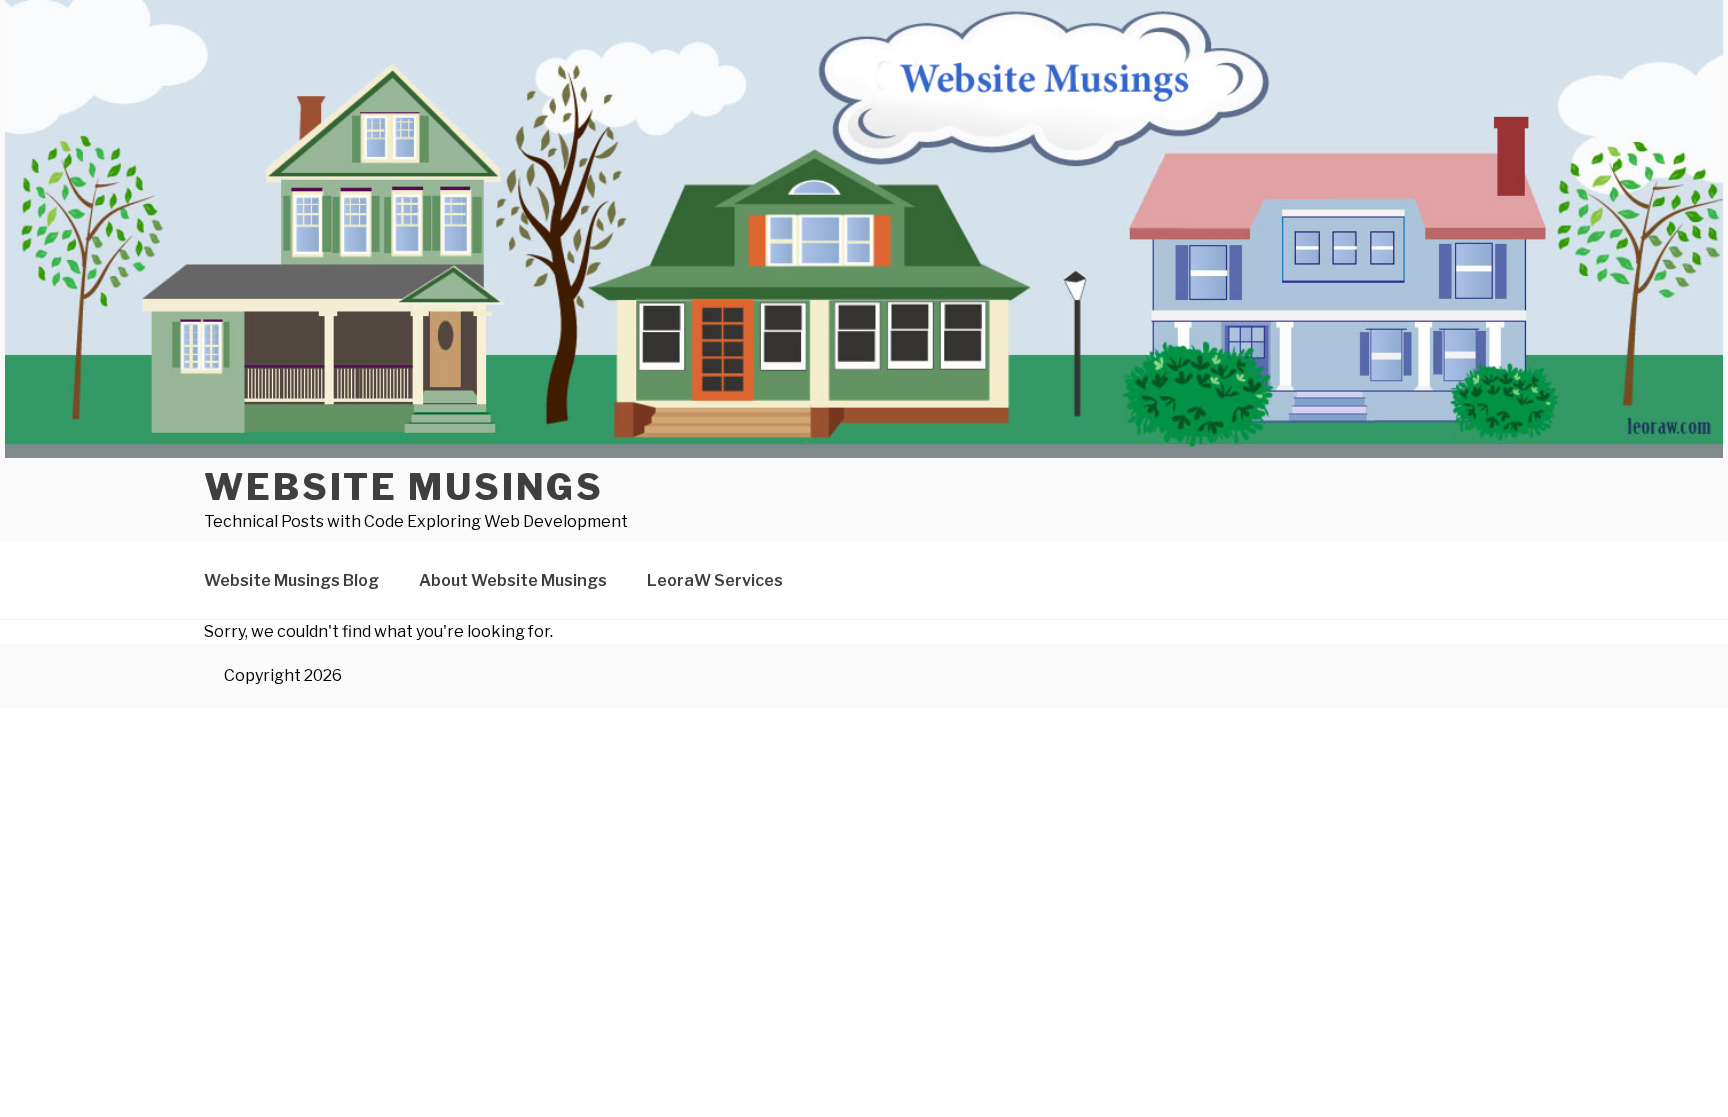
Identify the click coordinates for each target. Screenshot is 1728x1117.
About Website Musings (513, 580)
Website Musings (404, 487)
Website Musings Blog (291, 580)
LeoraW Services (715, 580)
